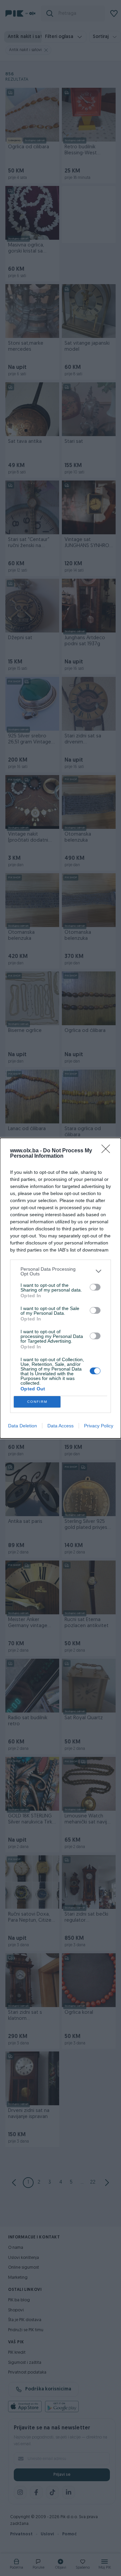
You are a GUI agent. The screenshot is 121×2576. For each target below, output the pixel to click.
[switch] (95, 1287)
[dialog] (61, 1288)
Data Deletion (23, 1426)
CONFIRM (37, 1402)
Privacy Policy (99, 1426)
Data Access (61, 1426)
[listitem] (61, 1271)
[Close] (108, 1151)
